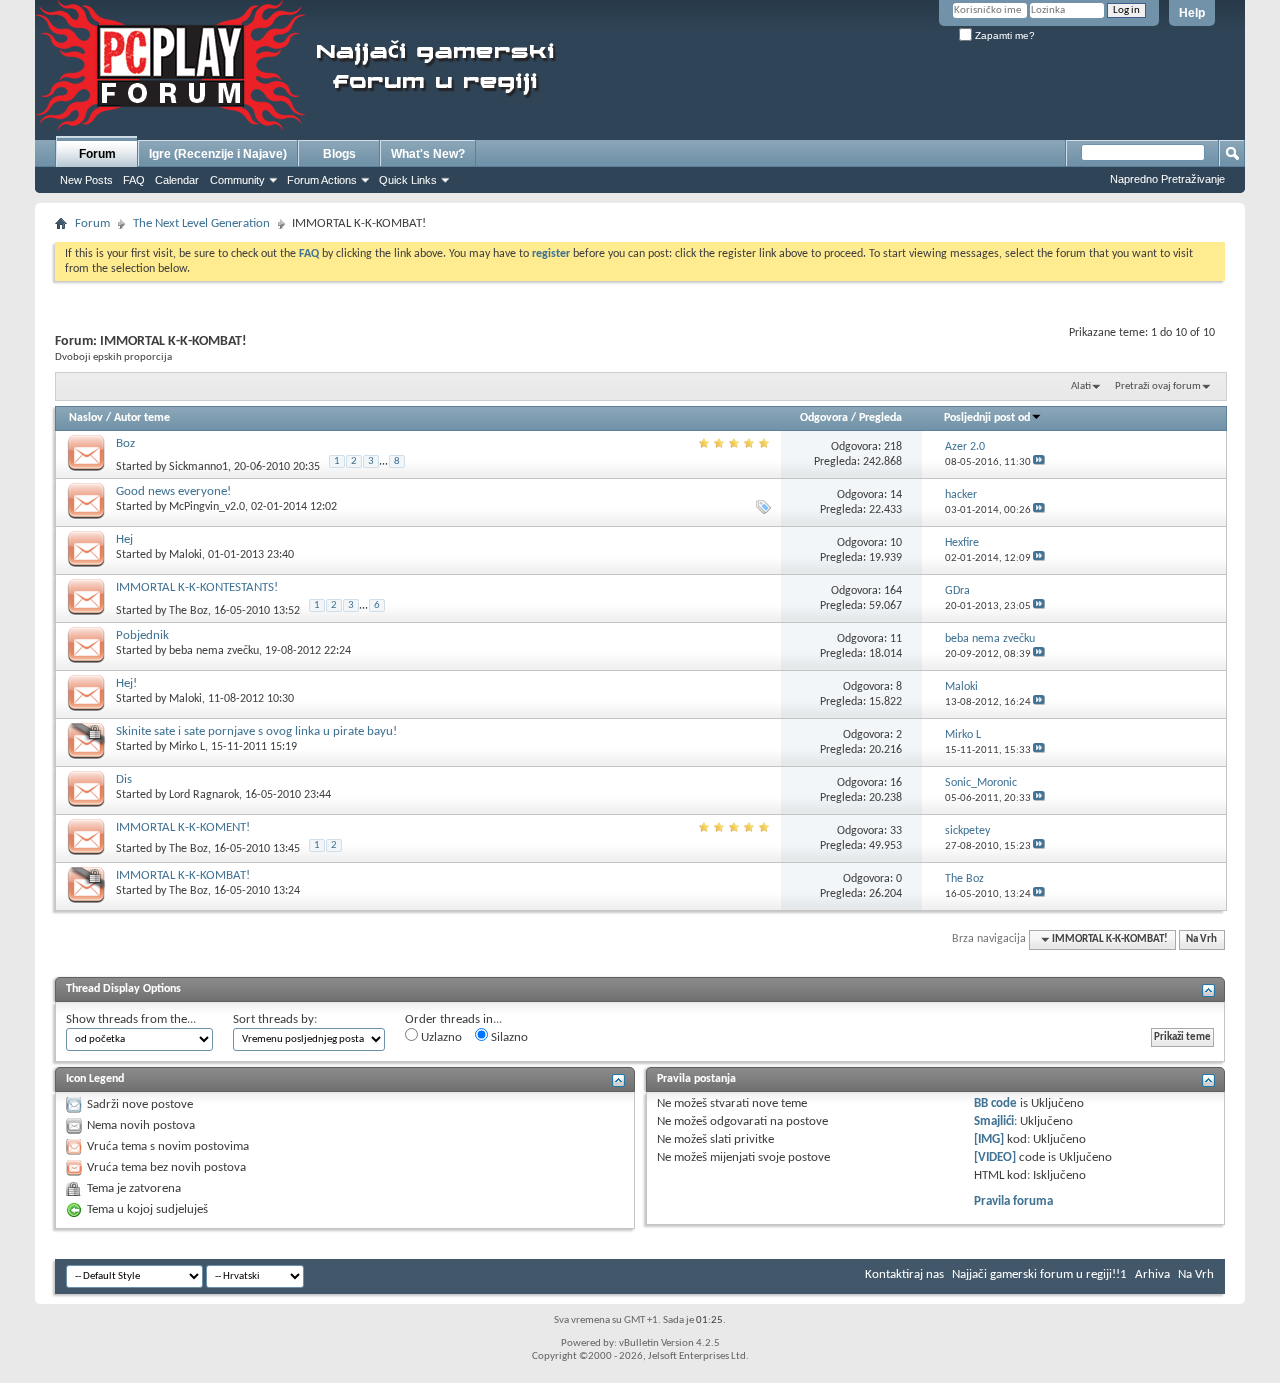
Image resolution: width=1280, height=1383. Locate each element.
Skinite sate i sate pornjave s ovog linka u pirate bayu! (256, 731)
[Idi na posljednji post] (1039, 462)
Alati (1081, 386)
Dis (124, 779)
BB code (995, 1103)
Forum (97, 154)
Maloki (185, 555)
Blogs (339, 154)
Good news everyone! (173, 491)
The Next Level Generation (201, 223)
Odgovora (824, 418)
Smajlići (994, 1121)
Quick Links (408, 180)
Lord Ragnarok (204, 795)
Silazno (508, 1037)
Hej (124, 539)
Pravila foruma (1013, 1201)
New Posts (86, 180)
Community (237, 180)
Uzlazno (440, 1037)
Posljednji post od (987, 418)
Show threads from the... (131, 1019)
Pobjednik (142, 635)
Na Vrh (1201, 939)
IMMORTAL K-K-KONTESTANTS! (197, 587)
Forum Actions (322, 180)
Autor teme (142, 418)
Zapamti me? (1003, 35)
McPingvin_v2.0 (207, 507)
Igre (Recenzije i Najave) (218, 154)
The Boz (188, 611)
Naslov (86, 418)
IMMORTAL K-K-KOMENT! (183, 827)
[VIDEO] (995, 1157)
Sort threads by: (275, 1019)
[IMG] (989, 1139)
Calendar (177, 180)
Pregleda (880, 418)
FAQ (134, 180)
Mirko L (187, 747)
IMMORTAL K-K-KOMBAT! (183, 875)
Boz (125, 443)
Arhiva (1152, 1274)
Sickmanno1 (198, 467)
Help (1192, 13)
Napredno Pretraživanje (1167, 179)
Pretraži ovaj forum (1158, 386)
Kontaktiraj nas (904, 1274)
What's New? (428, 154)
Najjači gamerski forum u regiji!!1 (1039, 1274)
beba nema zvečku (214, 651)
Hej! (126, 683)
